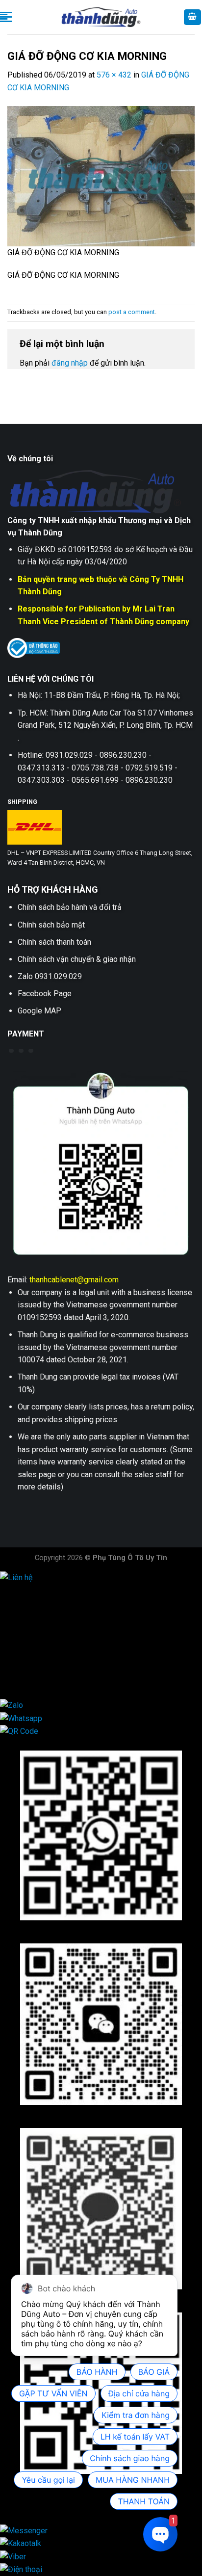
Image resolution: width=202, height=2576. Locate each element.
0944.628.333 (44, 1603)
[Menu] (6, 17)
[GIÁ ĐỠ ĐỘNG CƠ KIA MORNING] (101, 175)
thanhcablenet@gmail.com (74, 1280)
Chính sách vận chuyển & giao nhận (77, 959)
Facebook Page (45, 994)
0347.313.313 (44, 1640)
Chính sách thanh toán (54, 942)
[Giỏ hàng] (193, 17)
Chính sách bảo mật (51, 925)
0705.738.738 (44, 1628)
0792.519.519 (44, 1653)
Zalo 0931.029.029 (50, 976)
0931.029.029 (44, 1615)
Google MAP (39, 1011)
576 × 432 (114, 75)
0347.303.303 (44, 1665)
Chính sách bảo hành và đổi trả (70, 907)
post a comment (132, 312)
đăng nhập (70, 363)
